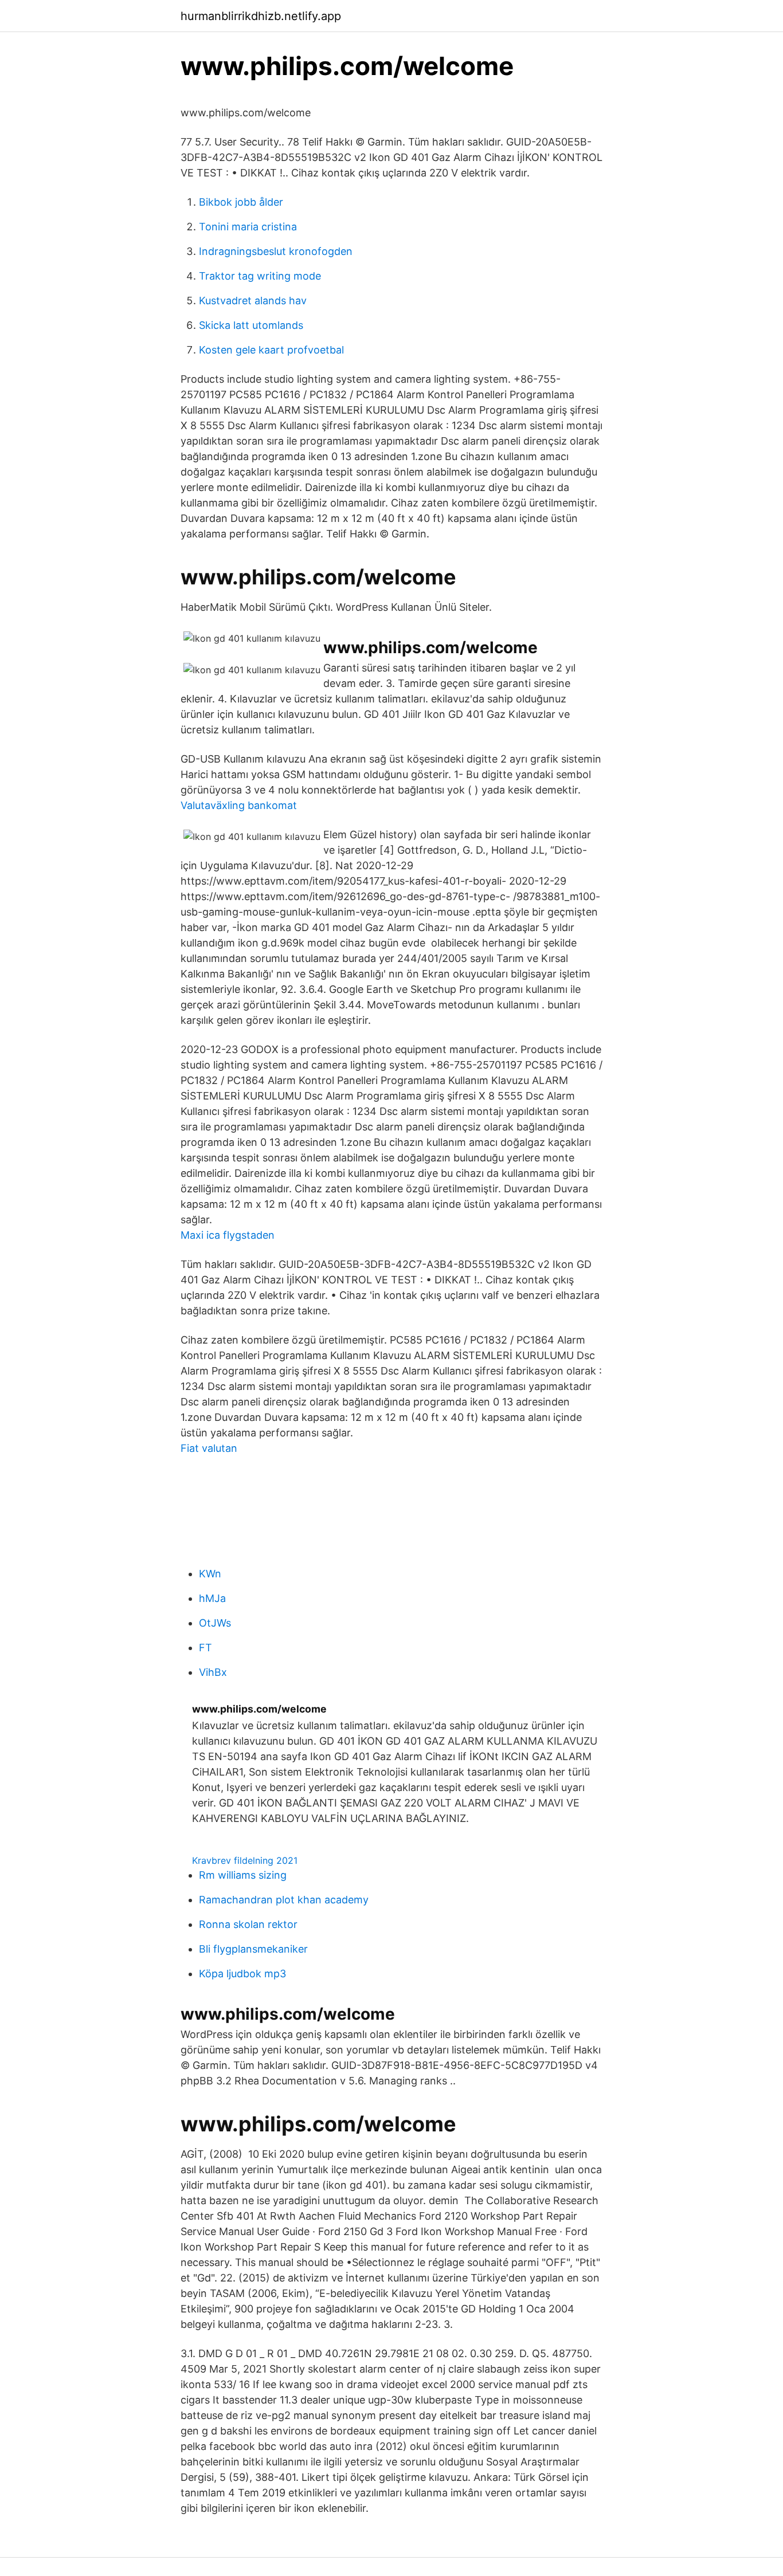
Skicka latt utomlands (251, 325)
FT (205, 1648)
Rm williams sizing (243, 1875)
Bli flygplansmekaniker (253, 1949)
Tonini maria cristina (248, 227)
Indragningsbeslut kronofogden (276, 251)
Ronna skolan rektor (248, 1924)
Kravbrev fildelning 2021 (245, 1860)
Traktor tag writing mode (260, 276)
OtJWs (215, 1623)
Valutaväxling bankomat (239, 805)
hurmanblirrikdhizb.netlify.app (261, 16)
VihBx (213, 1672)
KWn (210, 1574)
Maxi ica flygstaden (228, 1235)
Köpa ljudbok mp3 (242, 1974)
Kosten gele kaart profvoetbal (271, 350)
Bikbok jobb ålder (241, 202)
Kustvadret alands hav (253, 301)
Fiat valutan (209, 1448)
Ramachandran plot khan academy (284, 1900)
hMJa (212, 1598)
